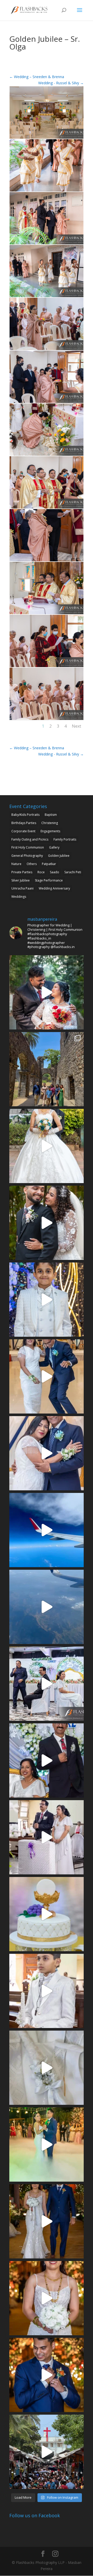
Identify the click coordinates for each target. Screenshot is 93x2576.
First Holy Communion (28, 847)
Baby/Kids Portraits (25, 815)
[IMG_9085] (47, 720)
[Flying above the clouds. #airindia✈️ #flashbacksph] (47, 1530)
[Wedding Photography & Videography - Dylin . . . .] (47, 2375)
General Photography (27, 856)
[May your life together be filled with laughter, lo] (47, 992)
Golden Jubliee (59, 856)
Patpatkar (49, 864)
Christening (50, 823)
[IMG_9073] (47, 456)
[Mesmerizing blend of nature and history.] (47, 1069)
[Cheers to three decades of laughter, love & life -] (47, 1376)
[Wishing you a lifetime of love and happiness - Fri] (47, 1146)
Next (76, 726)
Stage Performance (49, 880)
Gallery (54, 847)
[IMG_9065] (47, 350)
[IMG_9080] (47, 561)
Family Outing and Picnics (30, 839)
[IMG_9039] (47, 139)
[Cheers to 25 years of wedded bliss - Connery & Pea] (47, 1684)
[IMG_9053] (47, 244)
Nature (16, 864)
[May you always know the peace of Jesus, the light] (47, 1300)
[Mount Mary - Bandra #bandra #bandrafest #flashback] (47, 2452)
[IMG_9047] (47, 191)
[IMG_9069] (47, 403)
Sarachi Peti (73, 872)
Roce (41, 872)
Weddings (19, 897)
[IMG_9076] (47, 508)
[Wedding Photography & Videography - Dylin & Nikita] (47, 2145)
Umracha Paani (22, 888)
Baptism (51, 815)
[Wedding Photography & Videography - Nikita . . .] (47, 2298)
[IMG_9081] (47, 614)
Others (32, 864)
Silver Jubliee (21, 880)
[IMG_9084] (47, 667)
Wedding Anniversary (54, 888)
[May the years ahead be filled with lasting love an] (47, 1223)
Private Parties (22, 872)
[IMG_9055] (47, 297)
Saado (55, 872)
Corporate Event (23, 831)
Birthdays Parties (24, 823)
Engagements (50, 831)
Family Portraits (65, 839)
